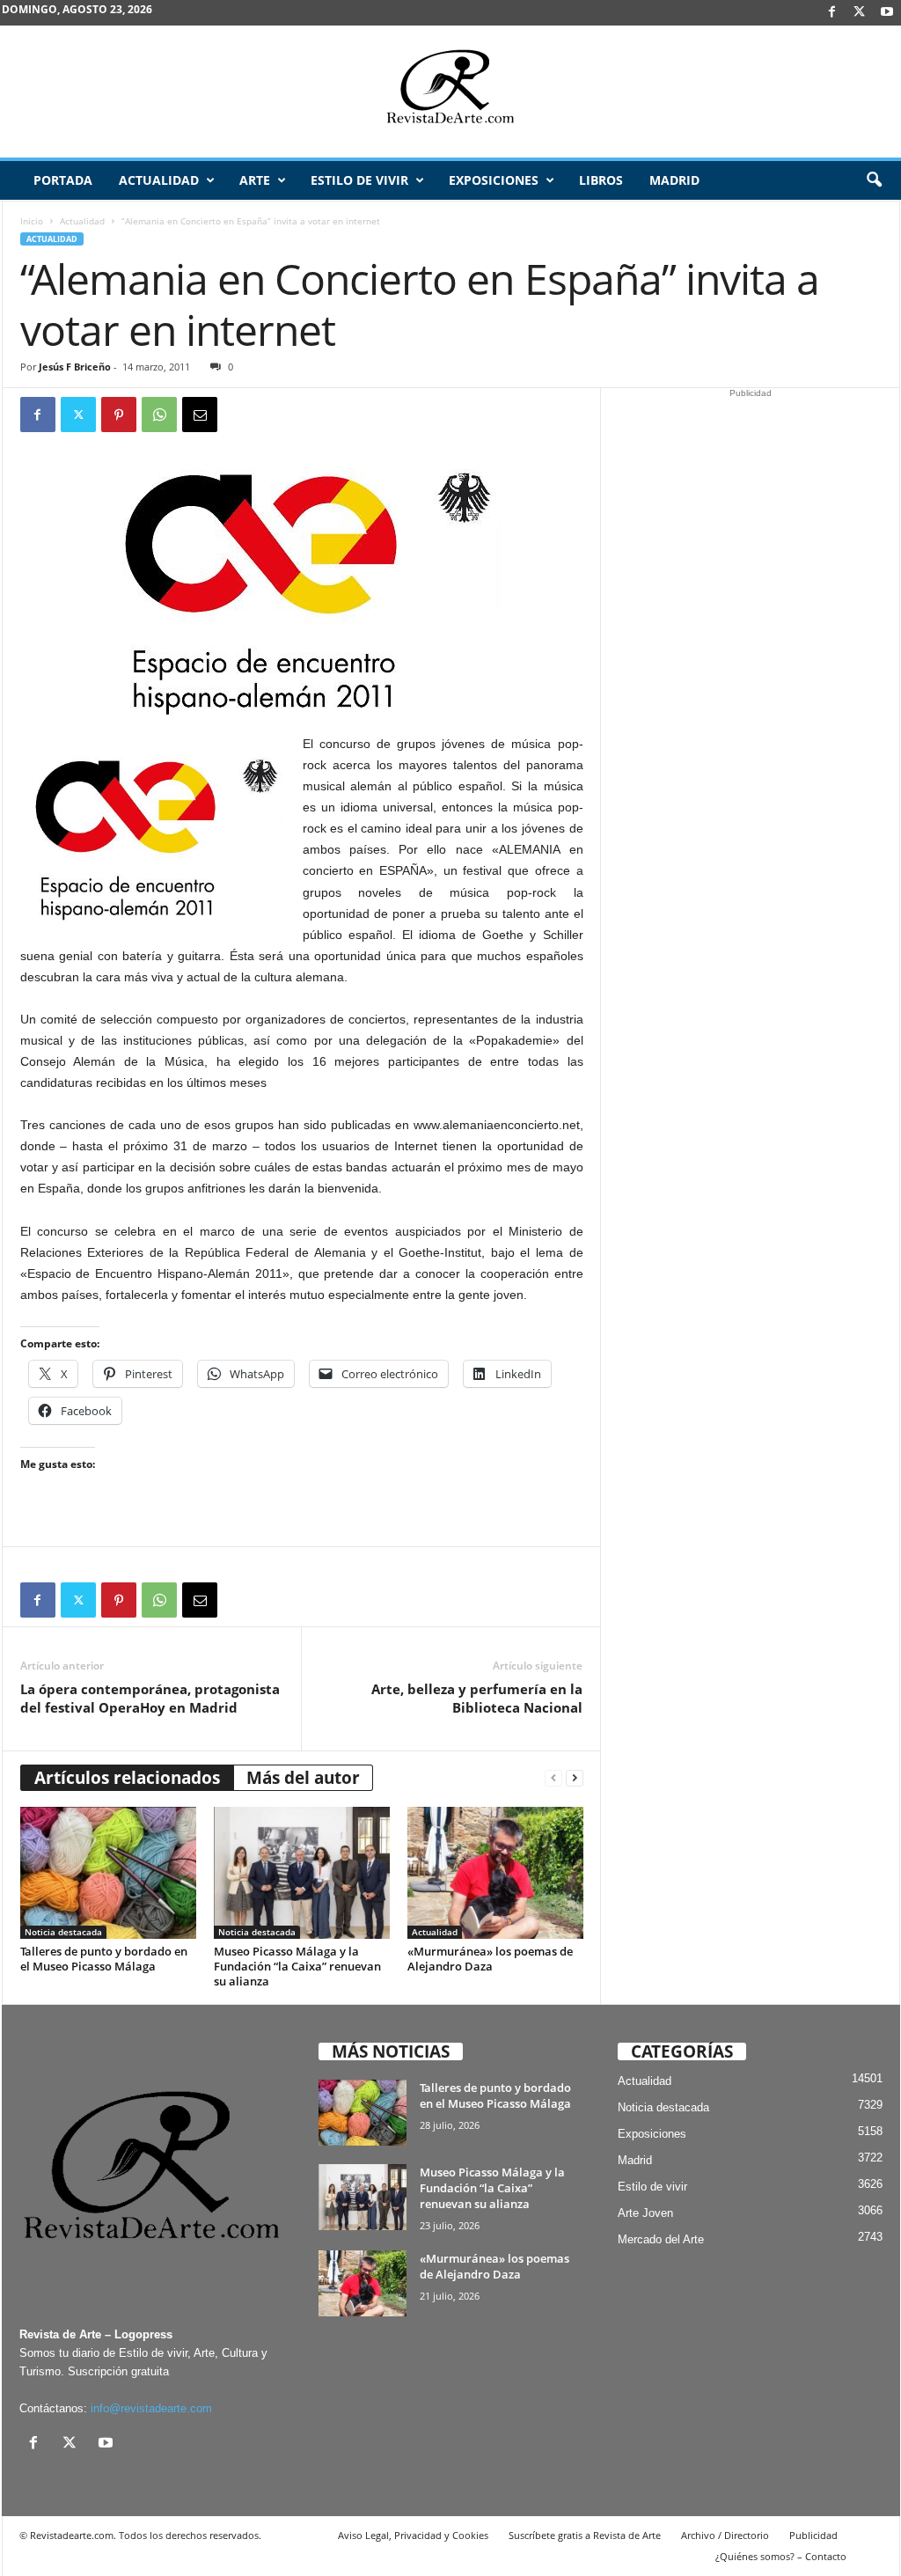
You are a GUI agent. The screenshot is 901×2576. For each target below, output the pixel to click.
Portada (63, 180)
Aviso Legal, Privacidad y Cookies (413, 2535)
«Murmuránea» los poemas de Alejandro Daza (490, 1959)
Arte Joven (645, 2213)
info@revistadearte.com (151, 2408)
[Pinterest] (119, 415)
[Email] (200, 415)
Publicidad (813, 2535)
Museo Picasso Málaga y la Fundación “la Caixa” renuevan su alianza (297, 1966)
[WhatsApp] (159, 415)
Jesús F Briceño (75, 367)
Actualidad (159, 180)
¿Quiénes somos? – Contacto (781, 2556)
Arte (255, 180)
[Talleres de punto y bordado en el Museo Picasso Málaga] (108, 1873)
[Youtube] (887, 13)
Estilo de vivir (359, 180)
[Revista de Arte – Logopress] (450, 92)
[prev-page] (553, 1778)
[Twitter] (78, 415)
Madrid (674, 180)
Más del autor (303, 1778)
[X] (860, 13)
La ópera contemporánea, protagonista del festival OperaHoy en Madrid (150, 1698)
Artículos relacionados (127, 1778)
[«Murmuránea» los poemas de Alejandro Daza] (495, 1873)
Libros (601, 180)
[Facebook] (832, 13)
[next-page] (575, 1778)
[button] (874, 180)
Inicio (32, 221)
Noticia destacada (63, 1932)
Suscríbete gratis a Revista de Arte (585, 2535)
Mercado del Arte (661, 2239)
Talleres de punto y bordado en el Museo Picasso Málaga (104, 1959)
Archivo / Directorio (725, 2535)
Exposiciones (494, 180)
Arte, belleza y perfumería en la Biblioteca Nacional (477, 1698)
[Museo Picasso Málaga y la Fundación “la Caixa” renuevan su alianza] (302, 1873)
